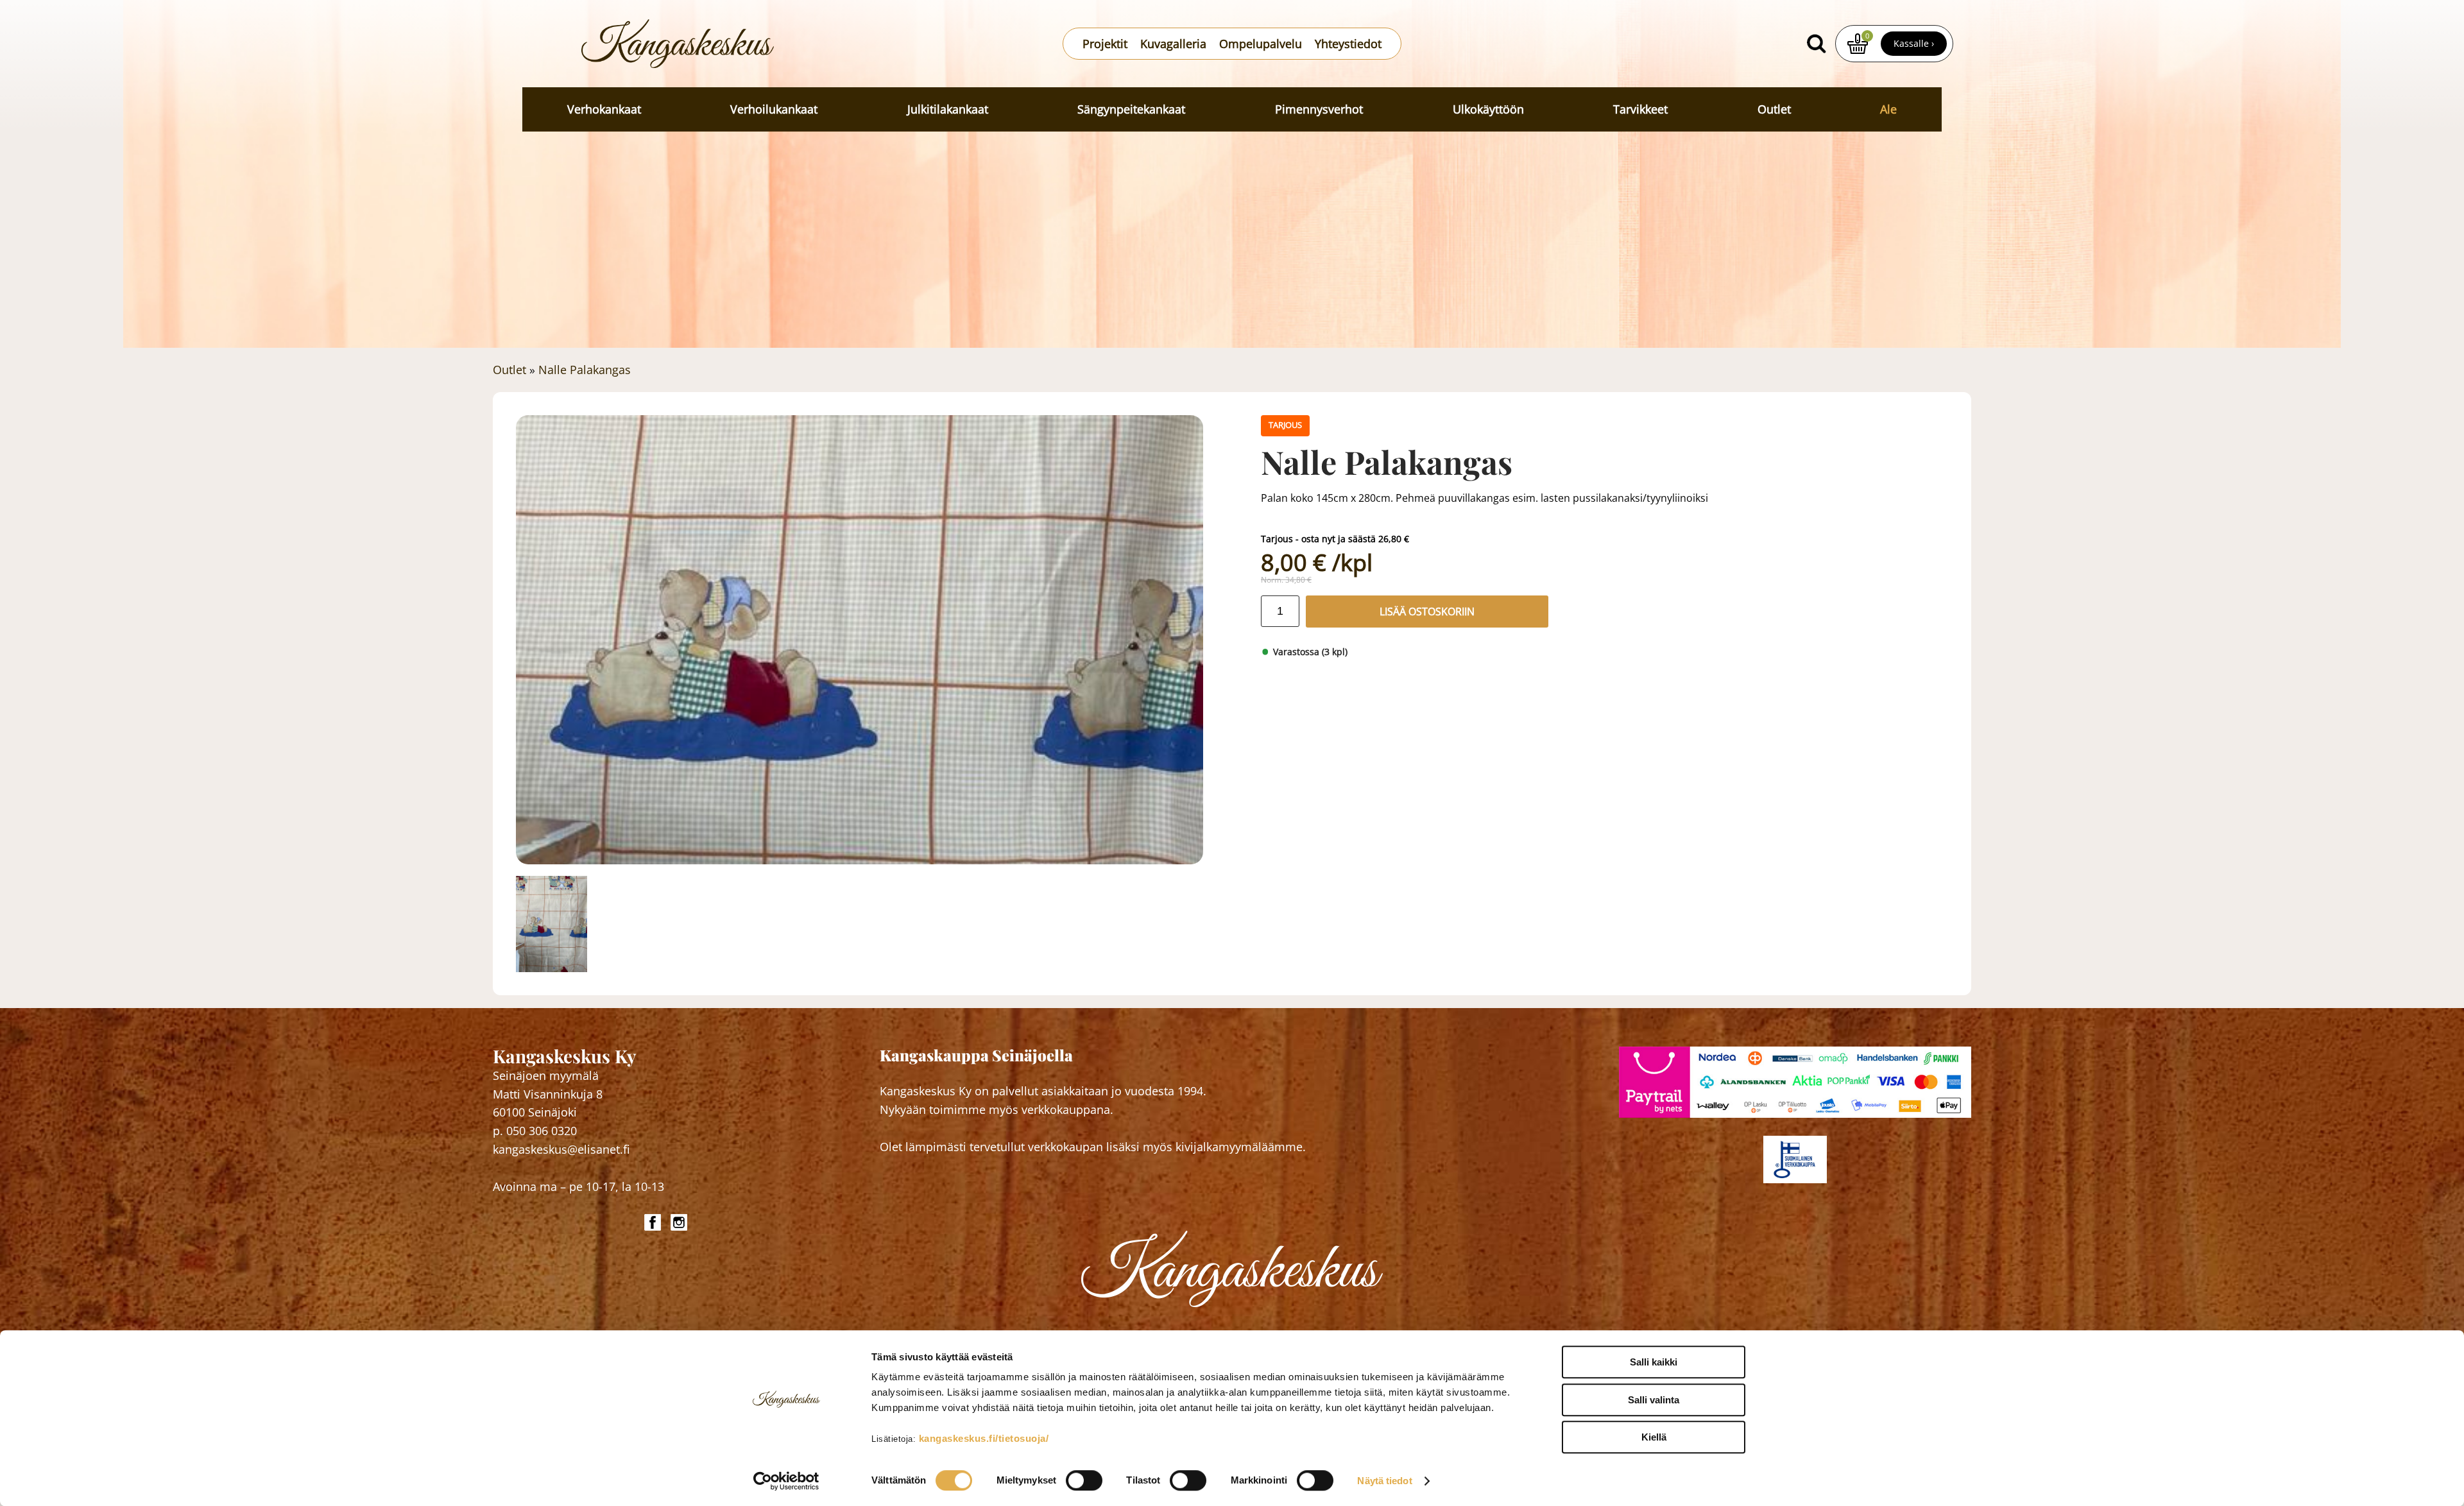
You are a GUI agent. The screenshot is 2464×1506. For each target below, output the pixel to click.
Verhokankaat (604, 109)
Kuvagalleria (1173, 44)
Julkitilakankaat (948, 109)
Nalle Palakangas (585, 370)
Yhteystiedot (1348, 44)
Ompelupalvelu (1261, 44)
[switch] (1084, 1480)
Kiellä (1654, 1437)
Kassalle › (1914, 43)
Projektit (1105, 44)
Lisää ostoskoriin (1427, 612)
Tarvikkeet (1640, 109)
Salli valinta (1654, 1400)
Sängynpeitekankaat (1131, 109)
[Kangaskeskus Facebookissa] (654, 1222)
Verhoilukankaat (774, 109)
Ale (1888, 109)
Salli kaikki (1654, 1362)
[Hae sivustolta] (1816, 44)
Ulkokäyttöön (1488, 109)
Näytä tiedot (1384, 1481)
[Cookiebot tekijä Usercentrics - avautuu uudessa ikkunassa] (786, 1481)
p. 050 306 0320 (535, 1131)
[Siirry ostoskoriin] (1858, 44)
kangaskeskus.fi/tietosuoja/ (984, 1438)
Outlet (1774, 109)
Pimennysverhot (1319, 109)
